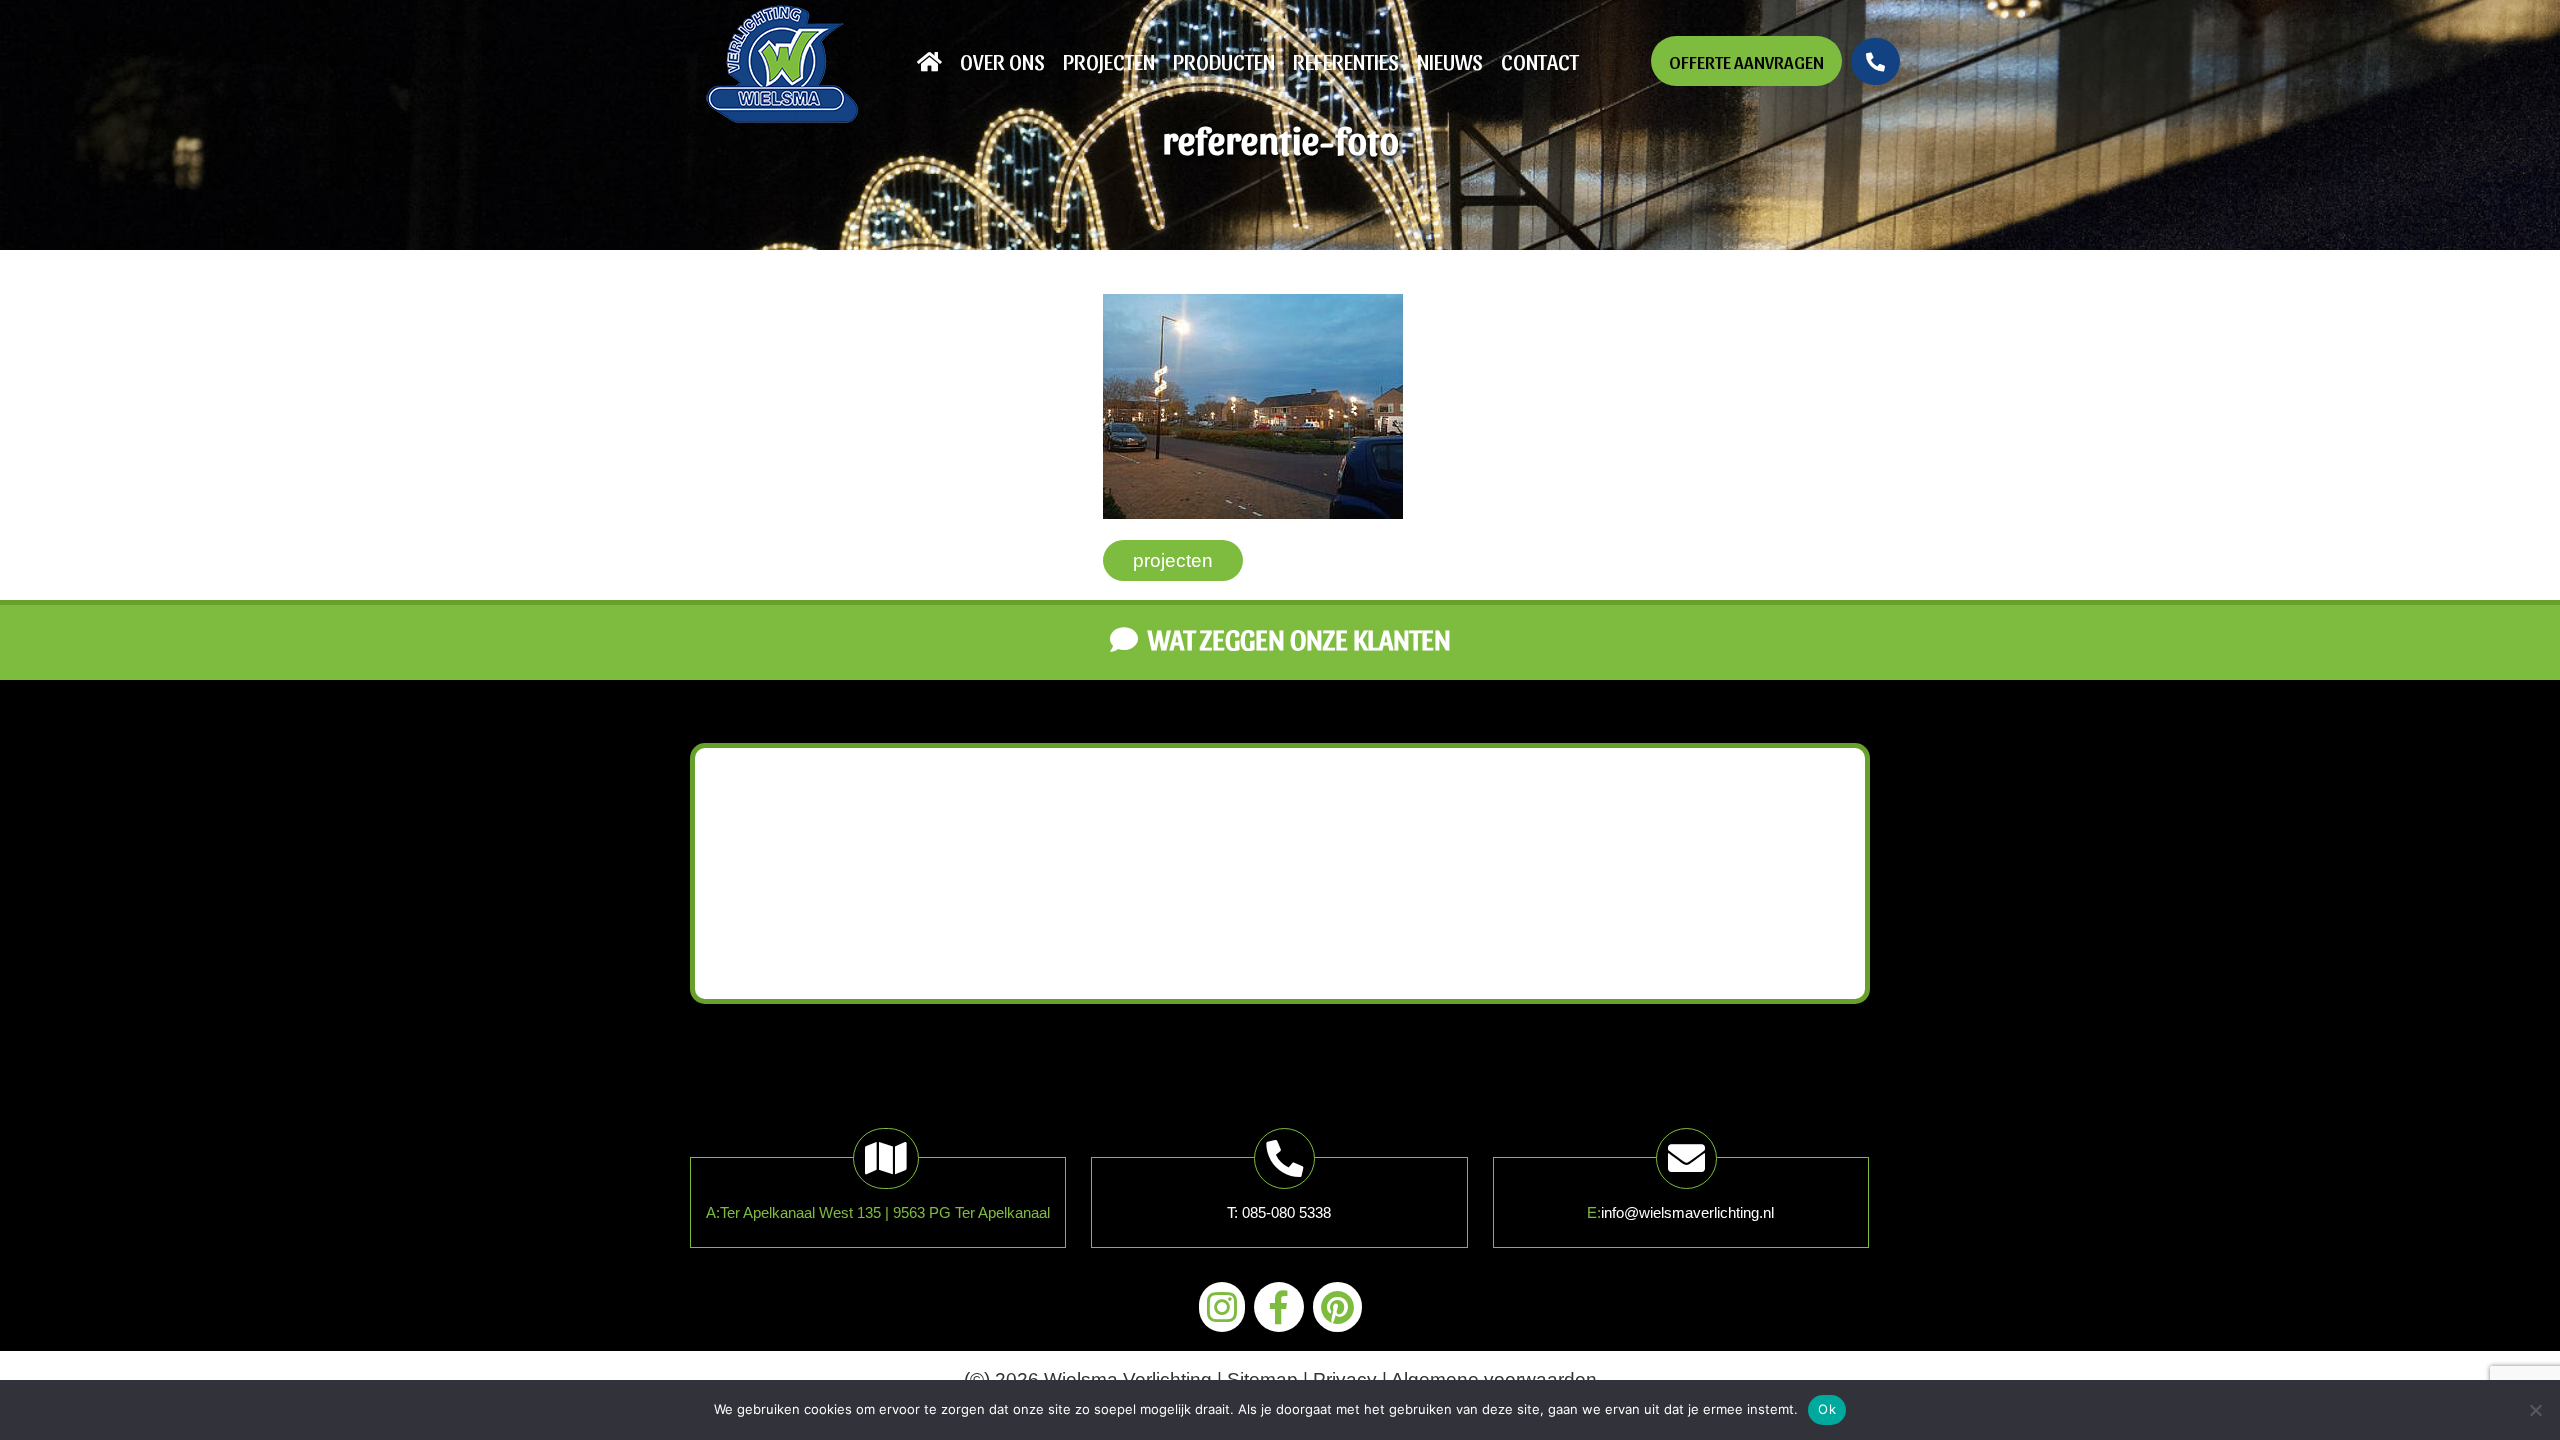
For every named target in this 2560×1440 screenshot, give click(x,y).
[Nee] (2535, 1410)
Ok (1827, 1409)
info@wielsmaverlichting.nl (1687, 1212)
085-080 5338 (1286, 1212)
